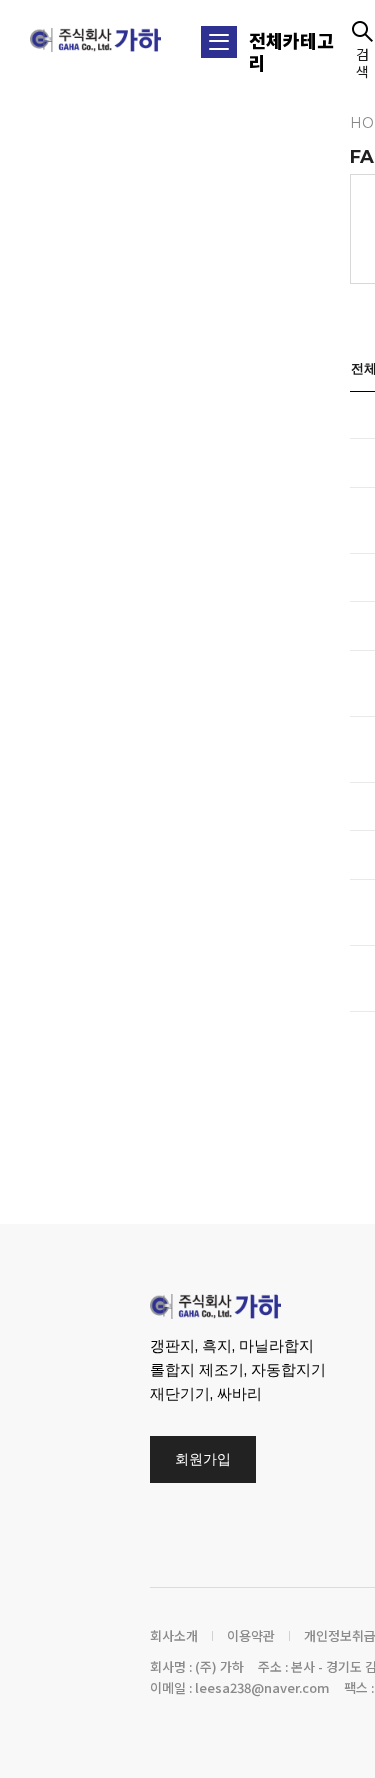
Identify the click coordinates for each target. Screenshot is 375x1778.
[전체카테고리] (219, 42)
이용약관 (251, 1636)
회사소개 (174, 1636)
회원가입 (203, 1459)
